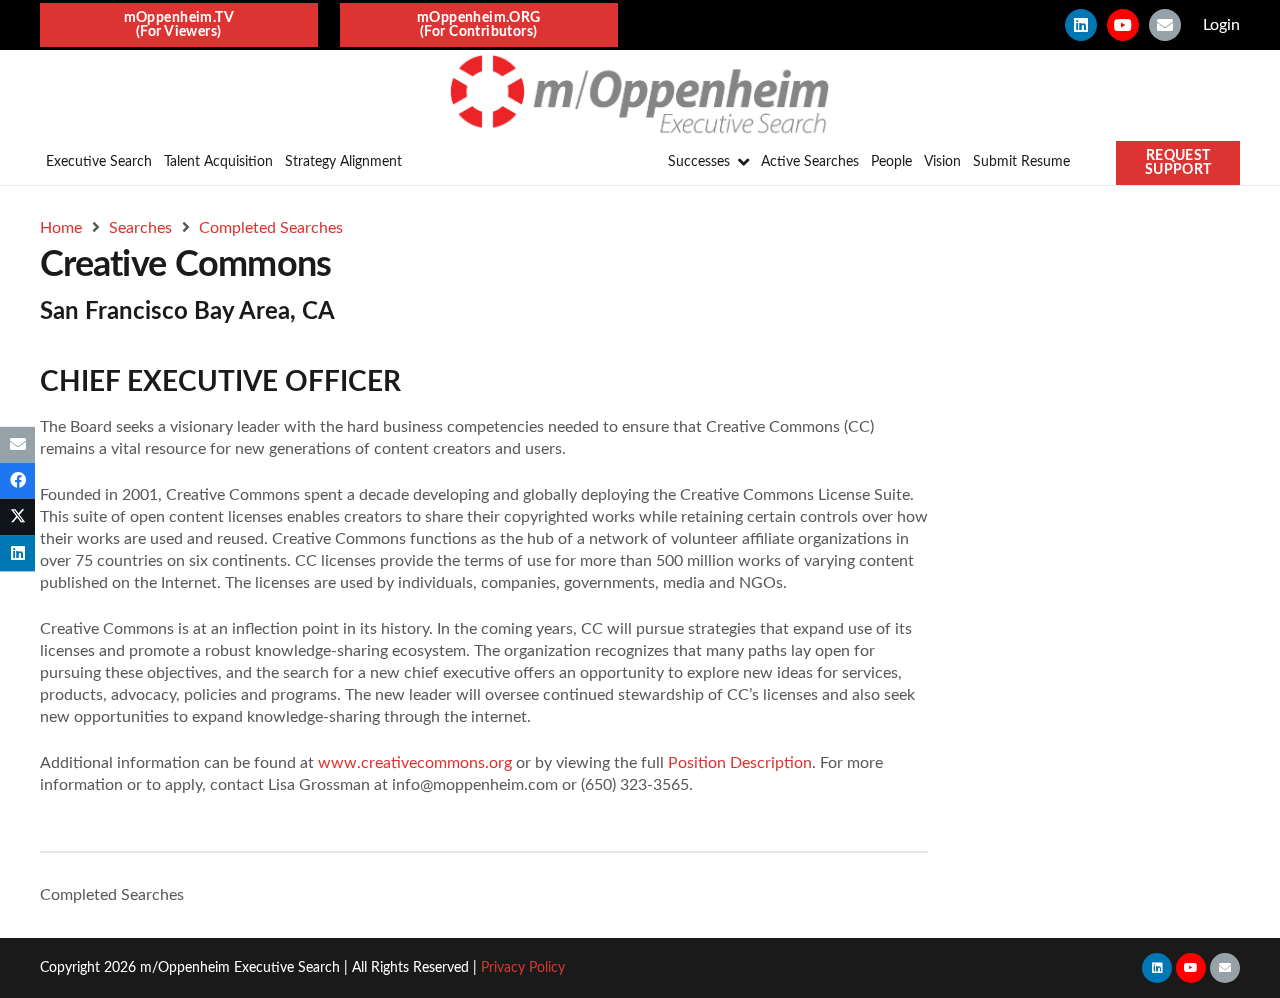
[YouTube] (1123, 25)
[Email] (1165, 25)
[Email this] (17, 445)
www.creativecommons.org (415, 763)
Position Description (740, 763)
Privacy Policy (523, 968)
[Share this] (17, 481)
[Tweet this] (17, 517)
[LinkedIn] (1081, 25)
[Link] (639, 95)
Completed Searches (112, 895)
